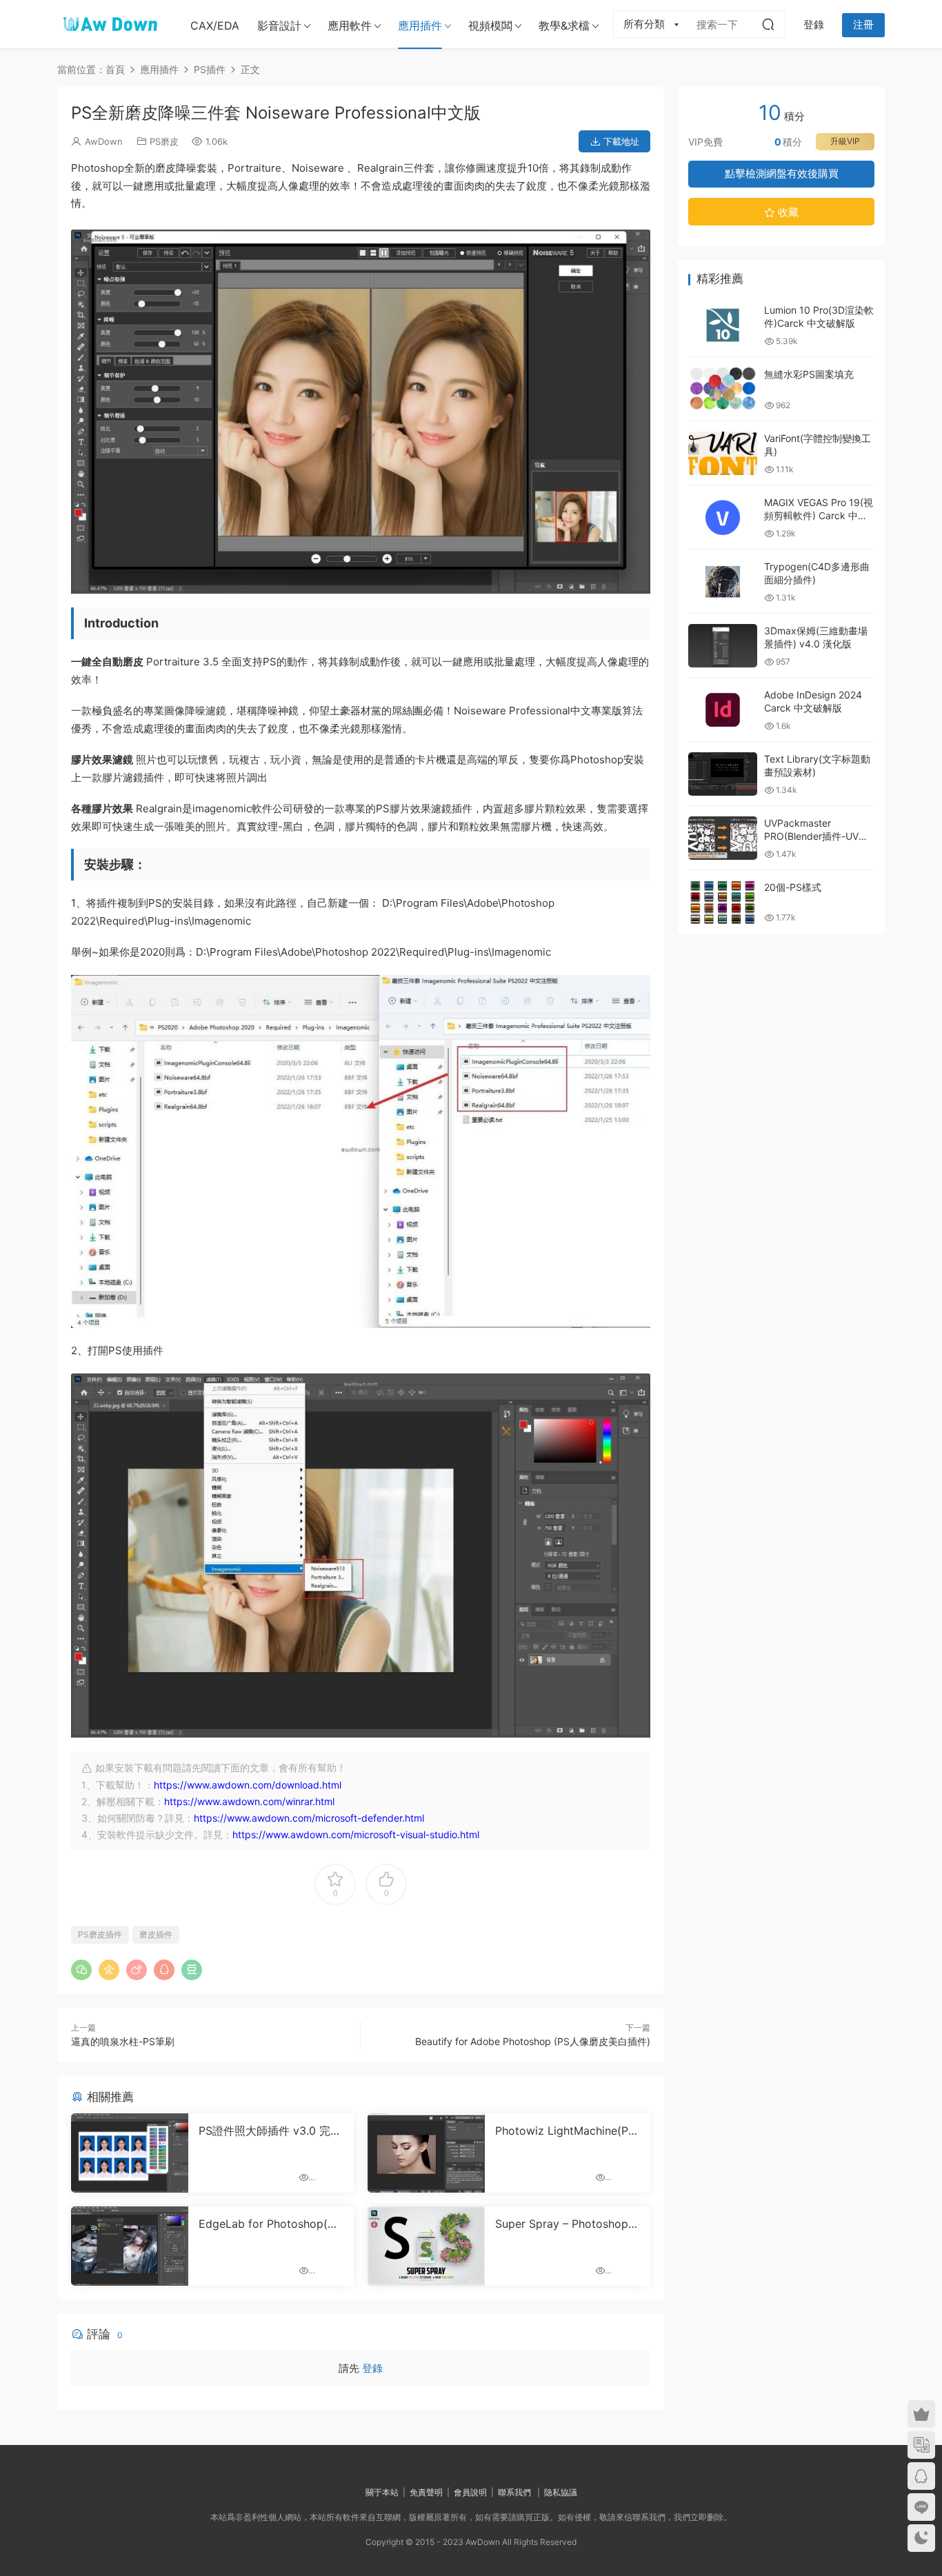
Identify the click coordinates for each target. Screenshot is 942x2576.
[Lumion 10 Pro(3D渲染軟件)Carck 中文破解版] (723, 325)
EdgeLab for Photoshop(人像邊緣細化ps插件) (269, 2224)
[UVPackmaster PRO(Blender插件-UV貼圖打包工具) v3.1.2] (723, 838)
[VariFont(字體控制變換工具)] (723, 453)
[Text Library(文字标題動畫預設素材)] (723, 774)
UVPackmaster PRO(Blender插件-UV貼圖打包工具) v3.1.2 (816, 836)
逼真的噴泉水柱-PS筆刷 (123, 2041)
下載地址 (620, 141)
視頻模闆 (490, 26)
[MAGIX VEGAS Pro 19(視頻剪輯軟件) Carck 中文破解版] (723, 517)
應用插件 (420, 26)
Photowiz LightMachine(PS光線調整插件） (565, 2131)
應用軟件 (350, 26)
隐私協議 (561, 2492)
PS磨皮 (164, 141)
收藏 (787, 212)
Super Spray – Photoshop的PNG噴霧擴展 (567, 2224)
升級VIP (845, 141)
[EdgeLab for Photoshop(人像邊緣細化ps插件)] (130, 2246)
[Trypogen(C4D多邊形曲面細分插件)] (723, 582)
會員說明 (470, 2492)
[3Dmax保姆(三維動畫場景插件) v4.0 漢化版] (723, 646)
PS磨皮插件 (100, 1934)
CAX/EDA (215, 26)
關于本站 (382, 2492)
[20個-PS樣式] (723, 902)
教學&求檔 (564, 26)
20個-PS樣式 (793, 887)
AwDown (104, 141)
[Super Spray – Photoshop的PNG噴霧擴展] (426, 2246)
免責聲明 (426, 2492)
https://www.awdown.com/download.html (248, 1785)
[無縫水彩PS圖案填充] (723, 389)
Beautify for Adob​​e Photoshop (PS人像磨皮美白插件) (533, 2041)
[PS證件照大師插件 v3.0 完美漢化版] (130, 2153)
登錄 (372, 2368)
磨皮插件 (156, 1934)
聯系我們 (514, 2492)
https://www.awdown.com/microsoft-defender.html (309, 1818)
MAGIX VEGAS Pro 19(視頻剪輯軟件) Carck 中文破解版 (819, 516)
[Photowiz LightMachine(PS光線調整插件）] (426, 2153)
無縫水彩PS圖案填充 (809, 374)
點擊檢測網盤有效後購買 (782, 173)
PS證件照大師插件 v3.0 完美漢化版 (270, 2131)
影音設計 (279, 26)
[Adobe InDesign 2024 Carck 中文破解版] (723, 710)
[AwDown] (109, 24)
